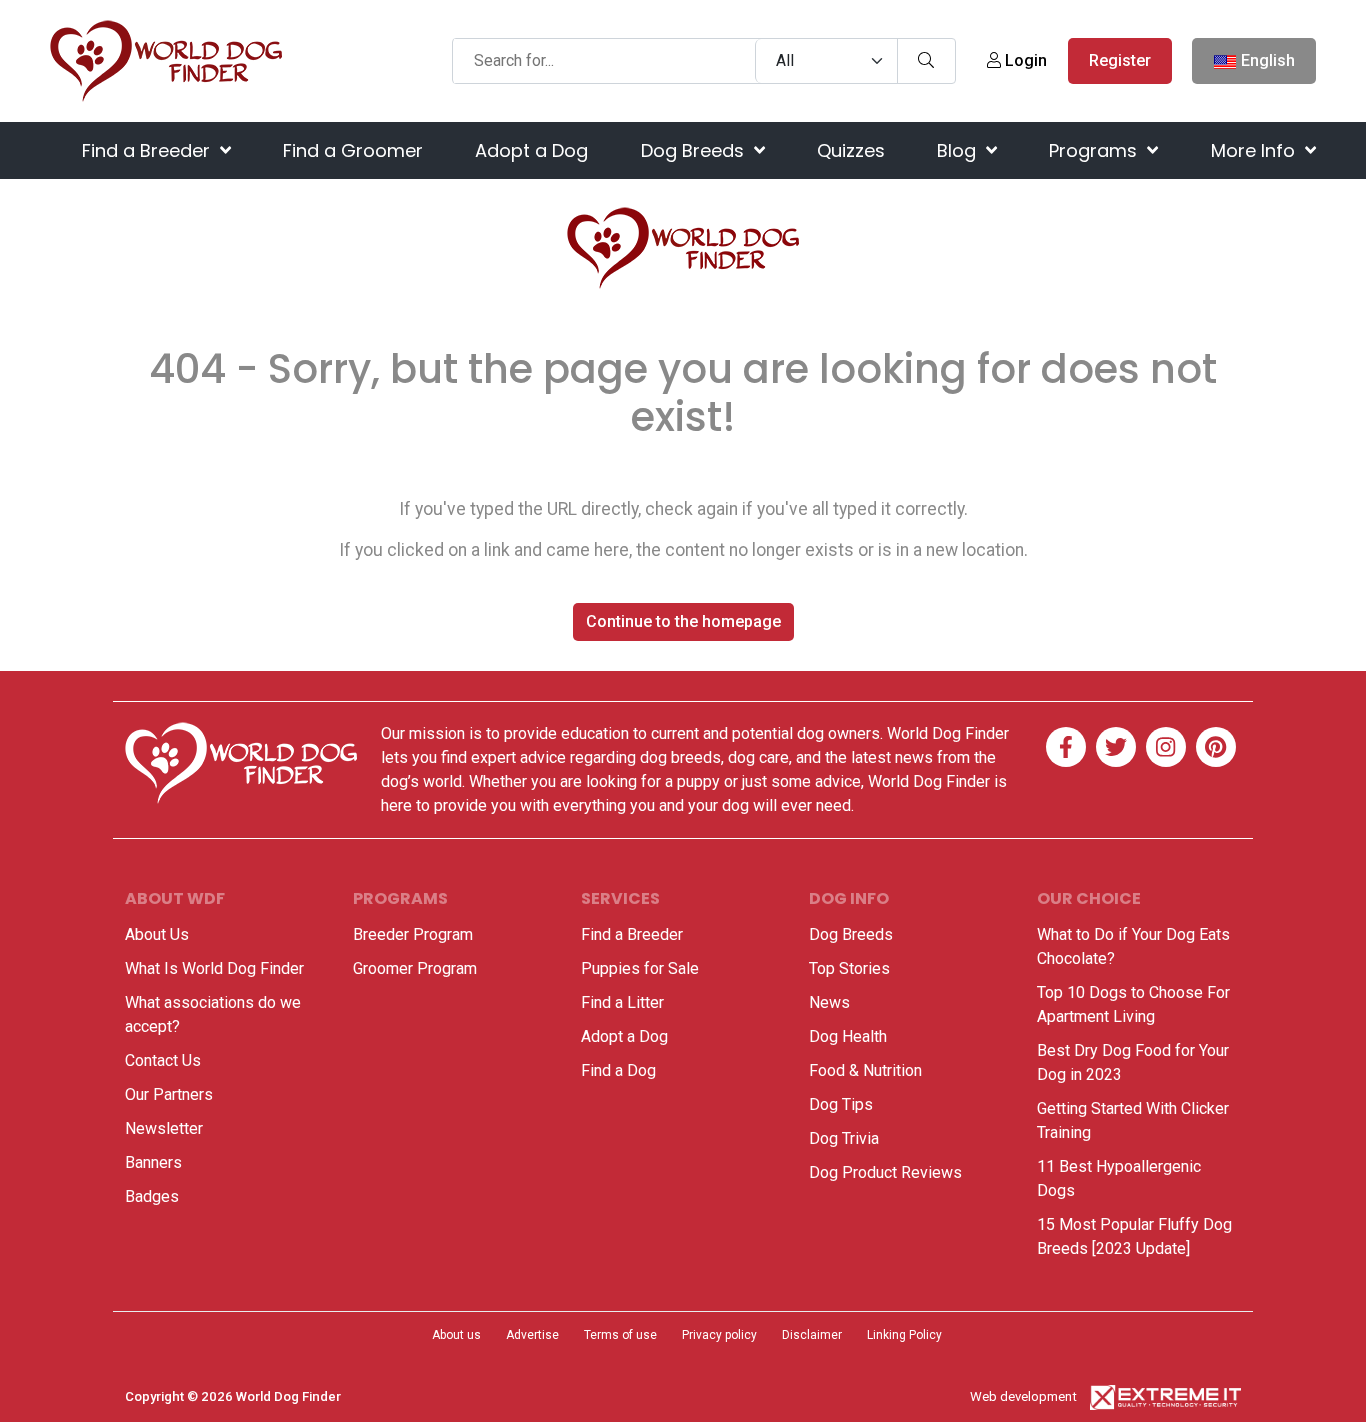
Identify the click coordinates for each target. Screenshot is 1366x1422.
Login (1024, 60)
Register (1120, 60)
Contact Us (163, 1060)
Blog (959, 150)
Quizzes (851, 150)
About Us (157, 934)
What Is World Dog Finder (214, 968)
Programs (1095, 150)
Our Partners (169, 1094)
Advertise (532, 1335)
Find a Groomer (353, 150)
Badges (152, 1196)
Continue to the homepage (683, 621)
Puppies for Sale (640, 968)
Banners (153, 1162)
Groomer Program (415, 968)
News (829, 1002)
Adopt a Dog (531, 150)
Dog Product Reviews (885, 1172)
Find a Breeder (148, 150)
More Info (1255, 150)
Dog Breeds (695, 150)
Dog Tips (841, 1104)
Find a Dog (618, 1070)
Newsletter (164, 1128)
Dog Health (848, 1036)
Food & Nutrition (865, 1070)
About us (456, 1335)
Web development (1023, 1396)
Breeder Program (413, 934)
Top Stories (849, 968)
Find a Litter (622, 1002)
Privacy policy (719, 1335)
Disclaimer (812, 1335)
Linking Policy (904, 1335)
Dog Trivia (844, 1138)
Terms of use (620, 1335)
